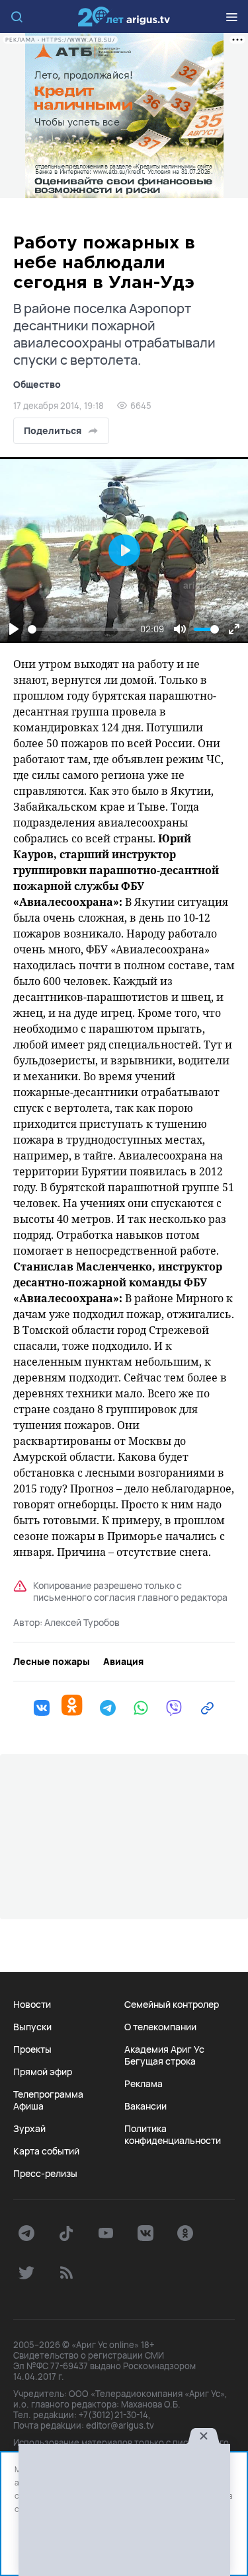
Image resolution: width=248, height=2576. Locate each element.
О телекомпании (160, 2027)
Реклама (144, 2084)
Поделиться (53, 430)
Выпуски (32, 2027)
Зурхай (29, 2129)
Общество (37, 384)
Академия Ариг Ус (164, 2049)
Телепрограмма (48, 2094)
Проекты (32, 2049)
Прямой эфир (43, 2072)
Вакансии (145, 2106)
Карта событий (46, 2151)
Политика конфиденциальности (173, 2135)
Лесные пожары (52, 1662)
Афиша (28, 2106)
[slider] (82, 629)
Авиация (123, 1662)
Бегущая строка (160, 2061)
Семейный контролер (172, 2005)
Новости (32, 2005)
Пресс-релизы (45, 2174)
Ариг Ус (124, 17)
